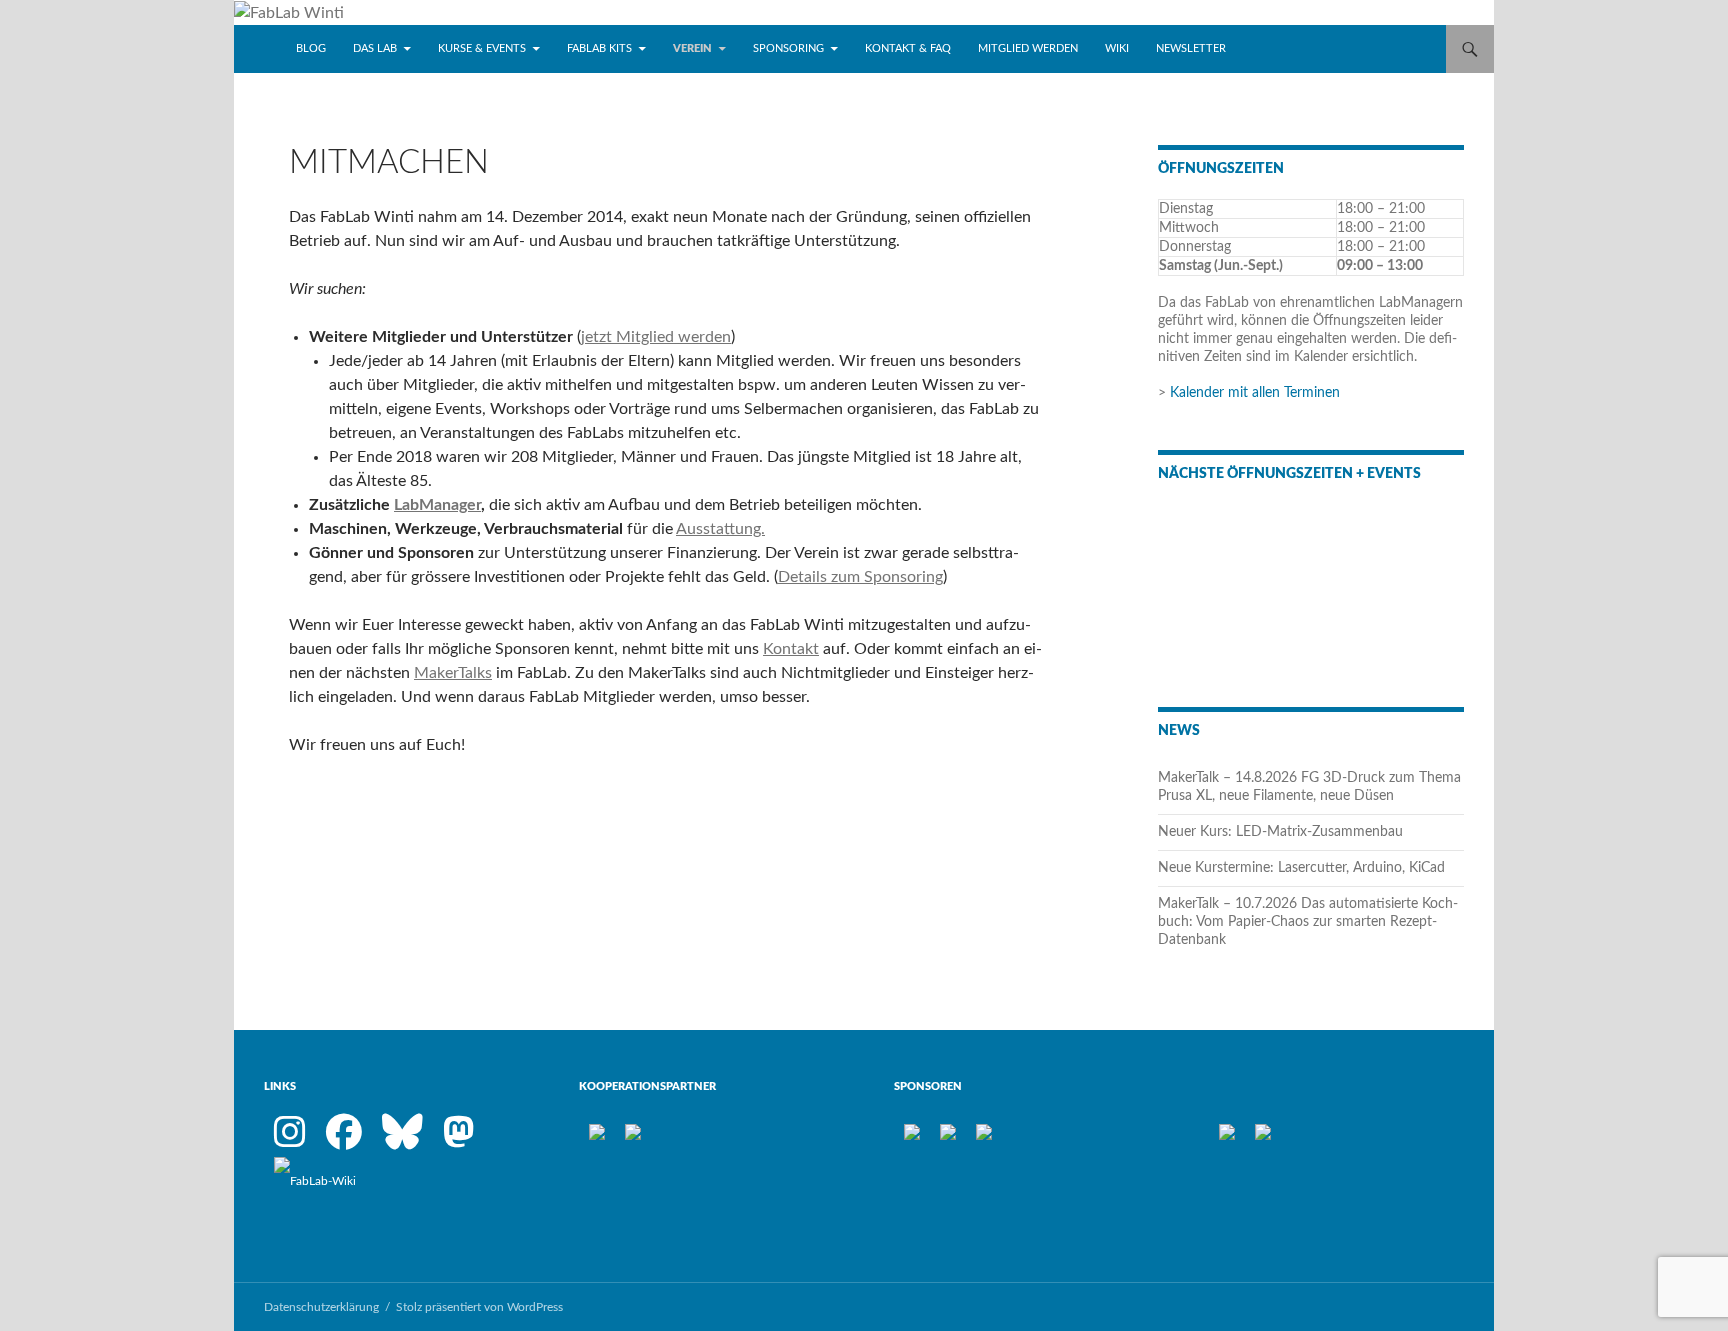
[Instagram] (290, 1141)
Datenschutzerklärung (321, 1307)
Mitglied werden (1028, 48)
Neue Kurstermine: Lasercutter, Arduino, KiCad (1301, 868)
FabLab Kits (599, 48)
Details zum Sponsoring (860, 577)
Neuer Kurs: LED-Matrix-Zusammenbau (1280, 832)
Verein (692, 48)
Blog (311, 48)
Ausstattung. (720, 529)
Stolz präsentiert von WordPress (479, 1307)
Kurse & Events (482, 48)
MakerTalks (453, 673)
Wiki (1117, 48)
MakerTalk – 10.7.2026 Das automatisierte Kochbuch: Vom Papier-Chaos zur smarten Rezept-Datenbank (1308, 922)
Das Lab (375, 48)
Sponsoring (788, 48)
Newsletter (1191, 48)
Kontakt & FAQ (908, 48)
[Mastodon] (459, 1141)
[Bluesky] (402, 1141)
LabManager (437, 505)
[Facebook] (344, 1141)
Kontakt (791, 649)
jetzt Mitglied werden (656, 337)
